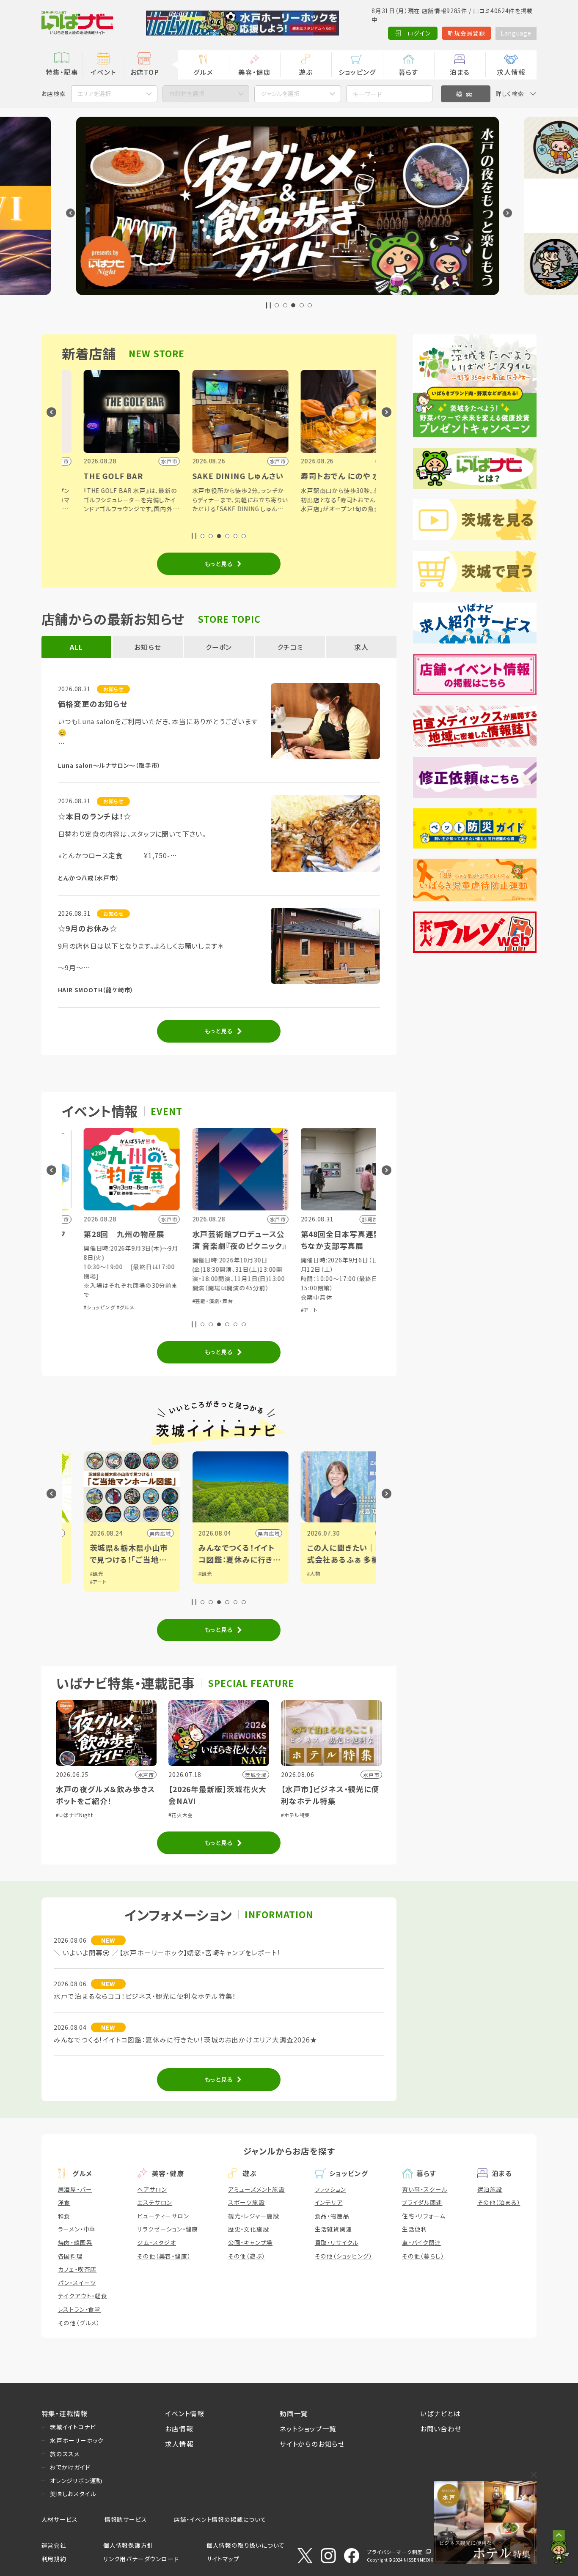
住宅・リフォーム (424, 2216)
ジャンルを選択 (280, 93)
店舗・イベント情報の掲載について (220, 2519)
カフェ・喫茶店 (77, 2269)
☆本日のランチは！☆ (95, 816)
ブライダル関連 (422, 2202)
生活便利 (414, 2229)
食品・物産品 (332, 2216)
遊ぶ (306, 72)
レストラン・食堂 (79, 2309)
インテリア (329, 2202)
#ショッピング (78, 1307)
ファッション (330, 2189)
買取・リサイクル (337, 2242)
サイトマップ (223, 2559)
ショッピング (357, 72)
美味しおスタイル (73, 2494)
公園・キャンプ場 (250, 2242)
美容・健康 (254, 72)
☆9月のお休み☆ (88, 928)
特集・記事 (62, 72)
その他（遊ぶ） (247, 2256)
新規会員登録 (467, 33)
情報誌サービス (126, 2519)
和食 (64, 2216)
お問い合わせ (441, 2428)
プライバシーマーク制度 (395, 2552)
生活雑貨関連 (334, 2229)
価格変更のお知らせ (93, 704)
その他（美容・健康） (164, 2256)
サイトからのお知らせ (312, 2444)
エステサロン (155, 2202)
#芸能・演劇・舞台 (191, 1301)
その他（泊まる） (499, 2202)
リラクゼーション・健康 (168, 2229)
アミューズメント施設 (256, 2189)
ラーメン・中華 (77, 2229)
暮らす (409, 72)
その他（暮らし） (423, 2256)
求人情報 (511, 72)
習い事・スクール (425, 2189)
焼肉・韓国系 (75, 2242)
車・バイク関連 (422, 2242)
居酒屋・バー (75, 2189)
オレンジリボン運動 (76, 2480)
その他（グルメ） (79, 2323)
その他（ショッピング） (344, 2256)
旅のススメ (65, 2454)
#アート (288, 1310)
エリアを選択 (94, 93)
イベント (103, 72)
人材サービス (60, 2519)
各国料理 (70, 2256)
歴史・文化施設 (249, 2229)
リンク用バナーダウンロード (141, 2559)
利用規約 (54, 2559)
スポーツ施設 (246, 2202)
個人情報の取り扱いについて (246, 2545)
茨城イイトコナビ (73, 2427)
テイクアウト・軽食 (83, 2296)
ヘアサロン (152, 2189)
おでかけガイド (70, 2467)
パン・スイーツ (77, 2283)
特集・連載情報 (65, 2413)
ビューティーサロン (163, 2216)
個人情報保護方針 (128, 2545)
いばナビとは (440, 2413)
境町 (361, 1533)
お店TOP (145, 72)
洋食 (64, 2202)
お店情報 (179, 2428)
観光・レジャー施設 (254, 2216)
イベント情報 (185, 2413)
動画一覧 (294, 2413)
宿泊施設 (490, 2189)
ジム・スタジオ (157, 2242)
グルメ (203, 72)
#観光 (75, 1573)
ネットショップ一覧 (308, 2428)
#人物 (292, 1573)
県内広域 (139, 1533)
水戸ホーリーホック (77, 2440)
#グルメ (104, 1307)
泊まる (460, 72)
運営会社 (54, 2545)
